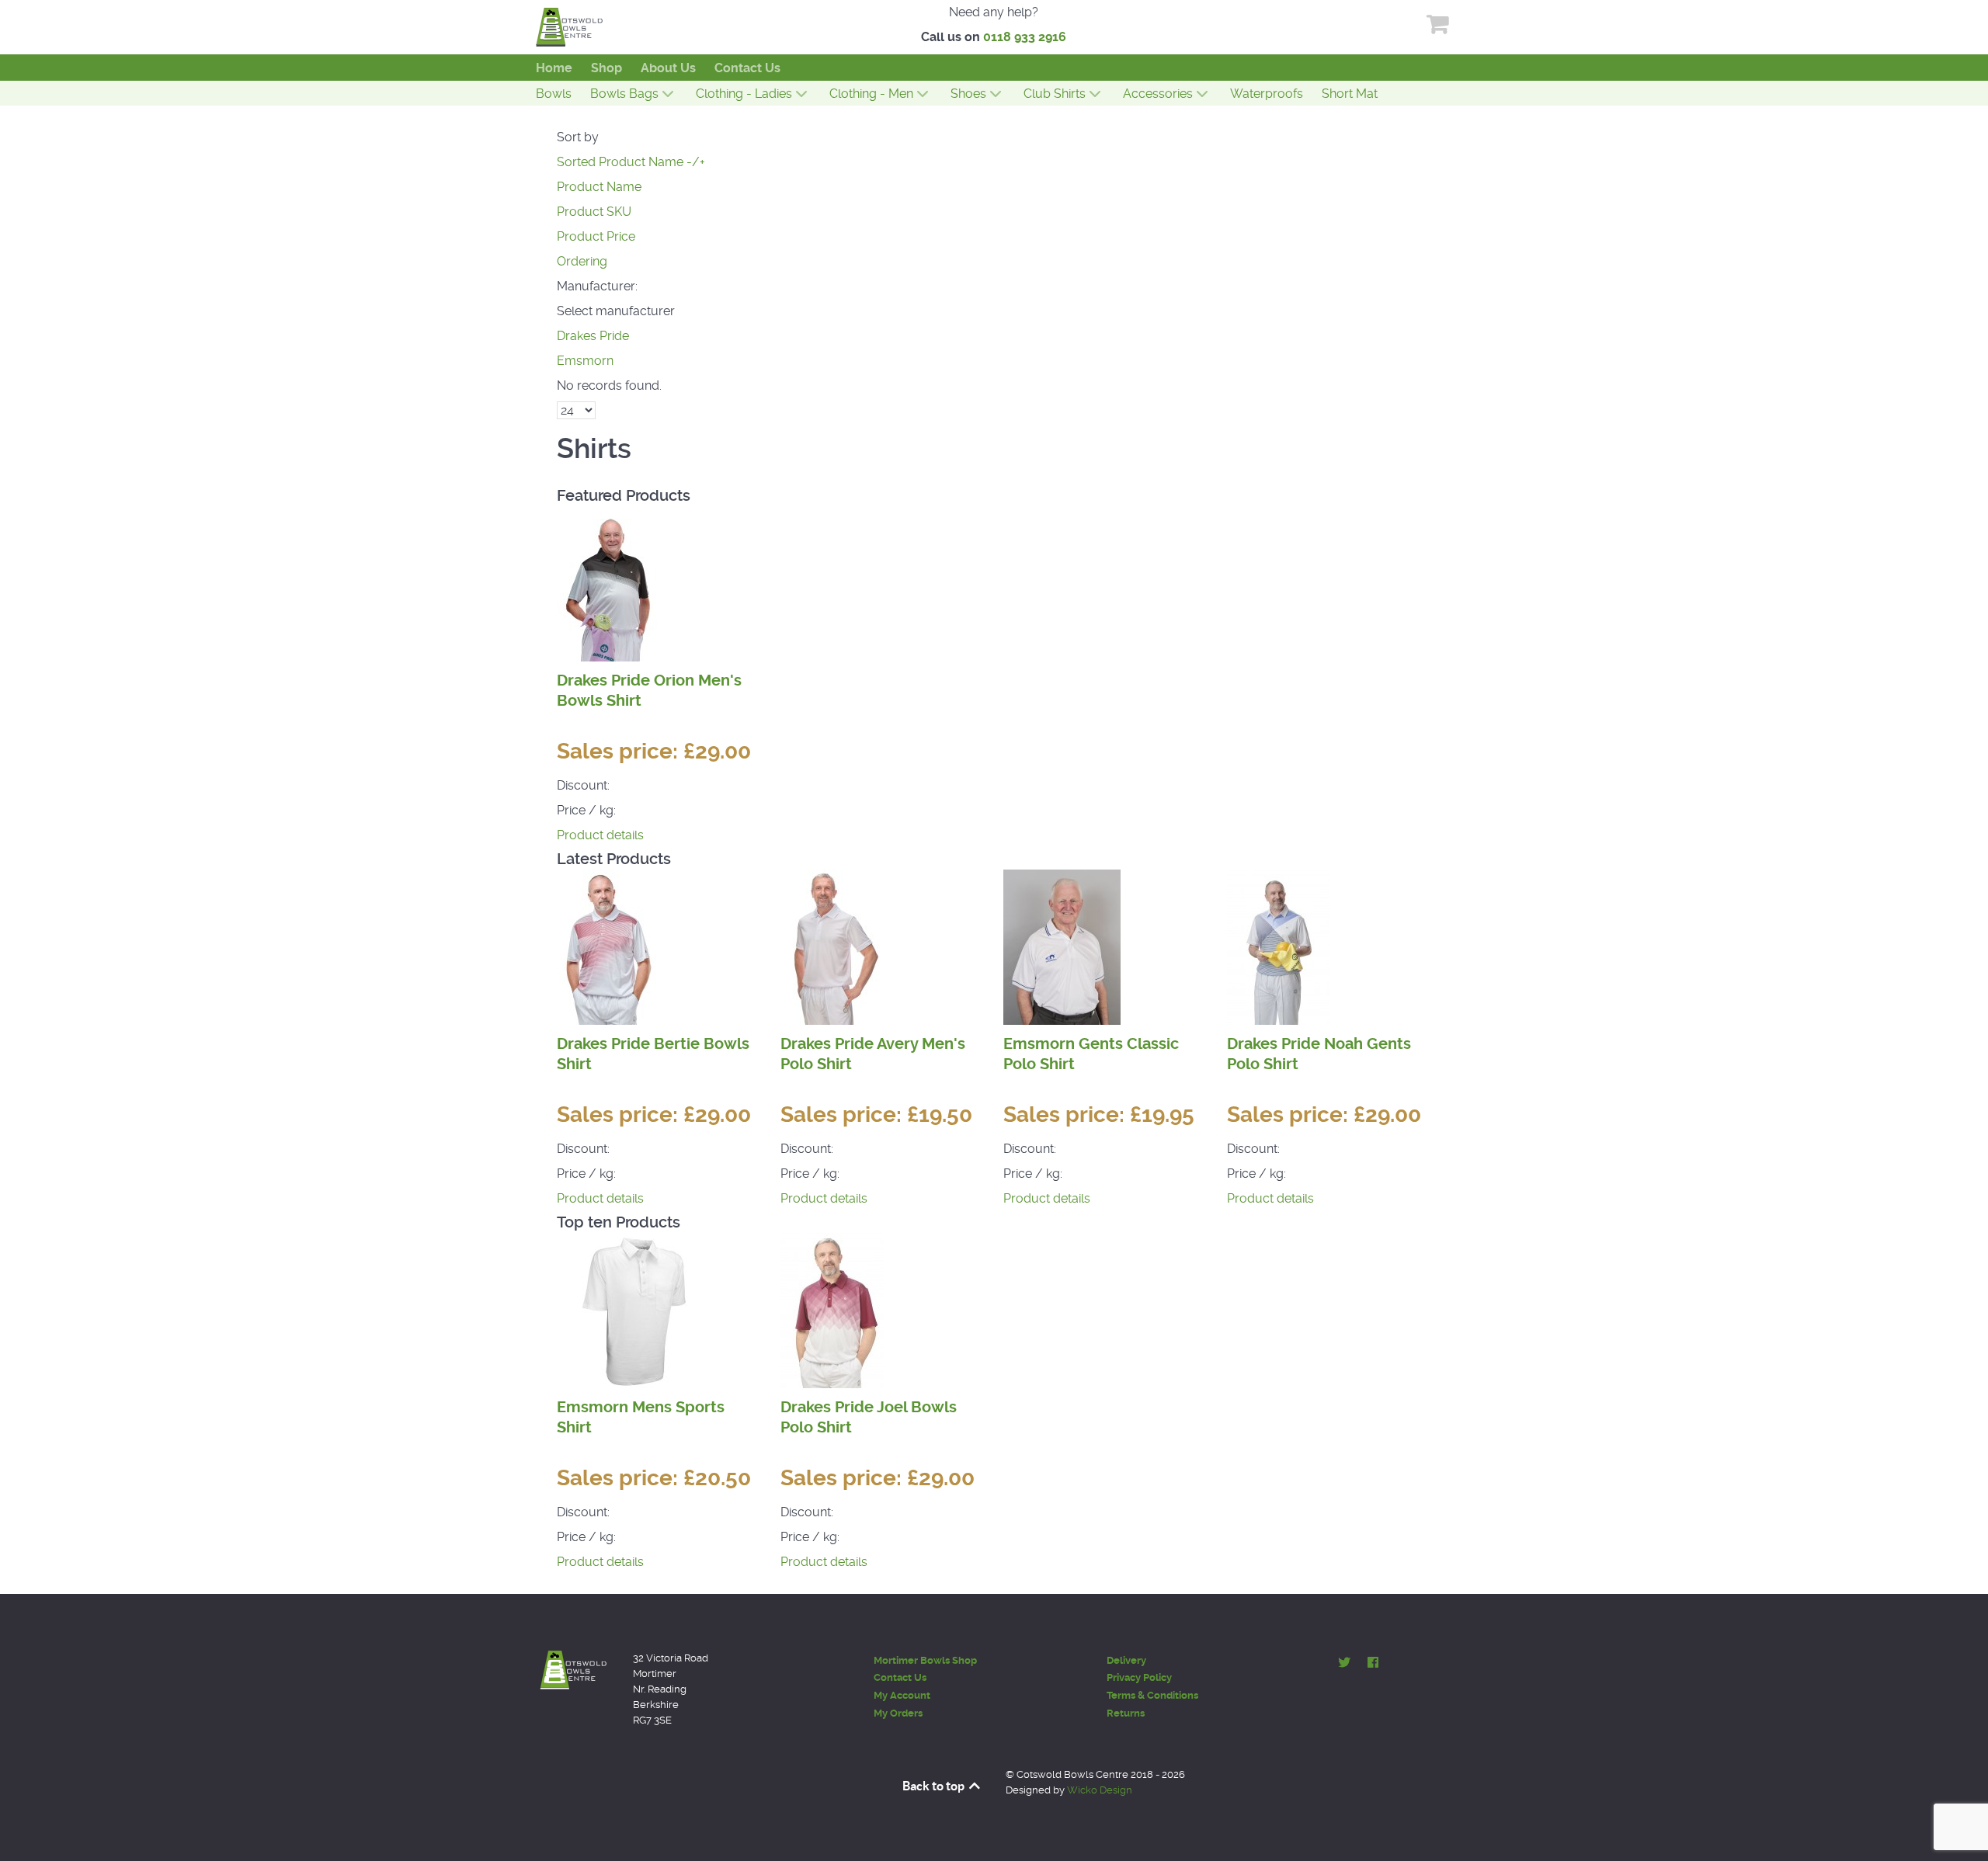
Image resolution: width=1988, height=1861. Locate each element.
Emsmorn (585, 361)
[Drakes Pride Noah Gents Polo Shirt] (1279, 946)
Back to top (935, 1786)
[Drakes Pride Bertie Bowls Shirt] (608, 946)
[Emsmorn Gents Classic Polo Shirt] (1062, 946)
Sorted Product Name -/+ (631, 162)
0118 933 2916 (1025, 37)
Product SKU (594, 212)
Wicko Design (1100, 1790)
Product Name (599, 187)
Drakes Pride (593, 336)
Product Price (596, 236)
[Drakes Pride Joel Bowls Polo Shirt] (832, 1309)
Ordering (582, 261)
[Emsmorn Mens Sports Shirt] (634, 1309)
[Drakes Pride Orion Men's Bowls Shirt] (613, 583)
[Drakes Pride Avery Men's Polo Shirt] (832, 946)
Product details (600, 835)
